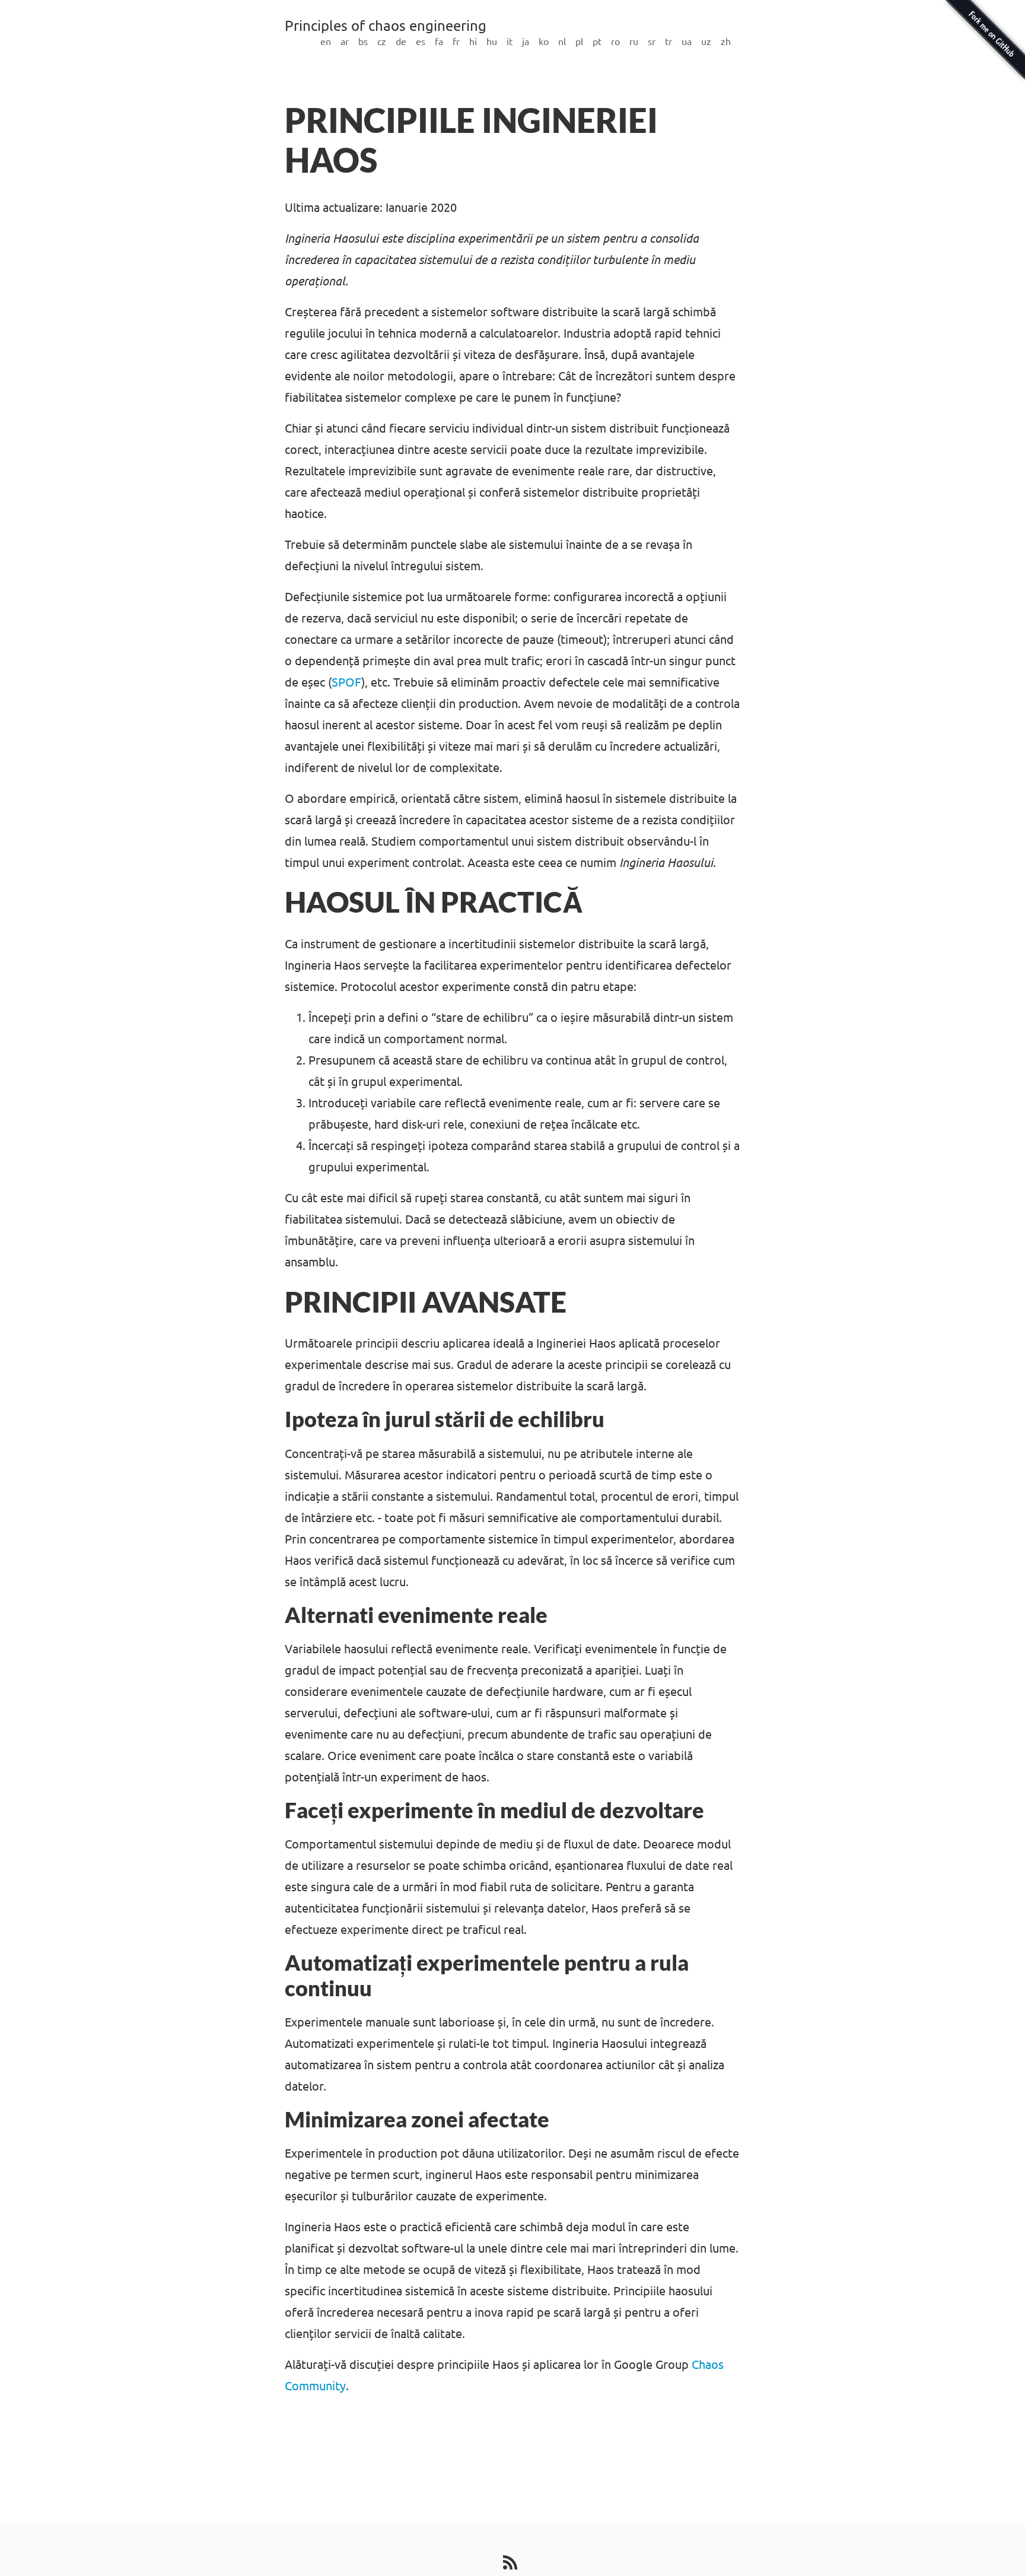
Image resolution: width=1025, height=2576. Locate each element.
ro (615, 42)
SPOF (346, 682)
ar (345, 42)
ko (544, 42)
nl (562, 42)
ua (687, 42)
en (326, 42)
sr (652, 42)
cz (382, 42)
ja (526, 42)
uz (706, 42)
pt (597, 42)
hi (473, 42)
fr (456, 42)
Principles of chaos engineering (386, 26)
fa (439, 42)
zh (726, 42)
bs (363, 42)
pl (579, 42)
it (510, 42)
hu (492, 42)
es (421, 42)
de (401, 42)
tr (669, 42)
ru (634, 42)
